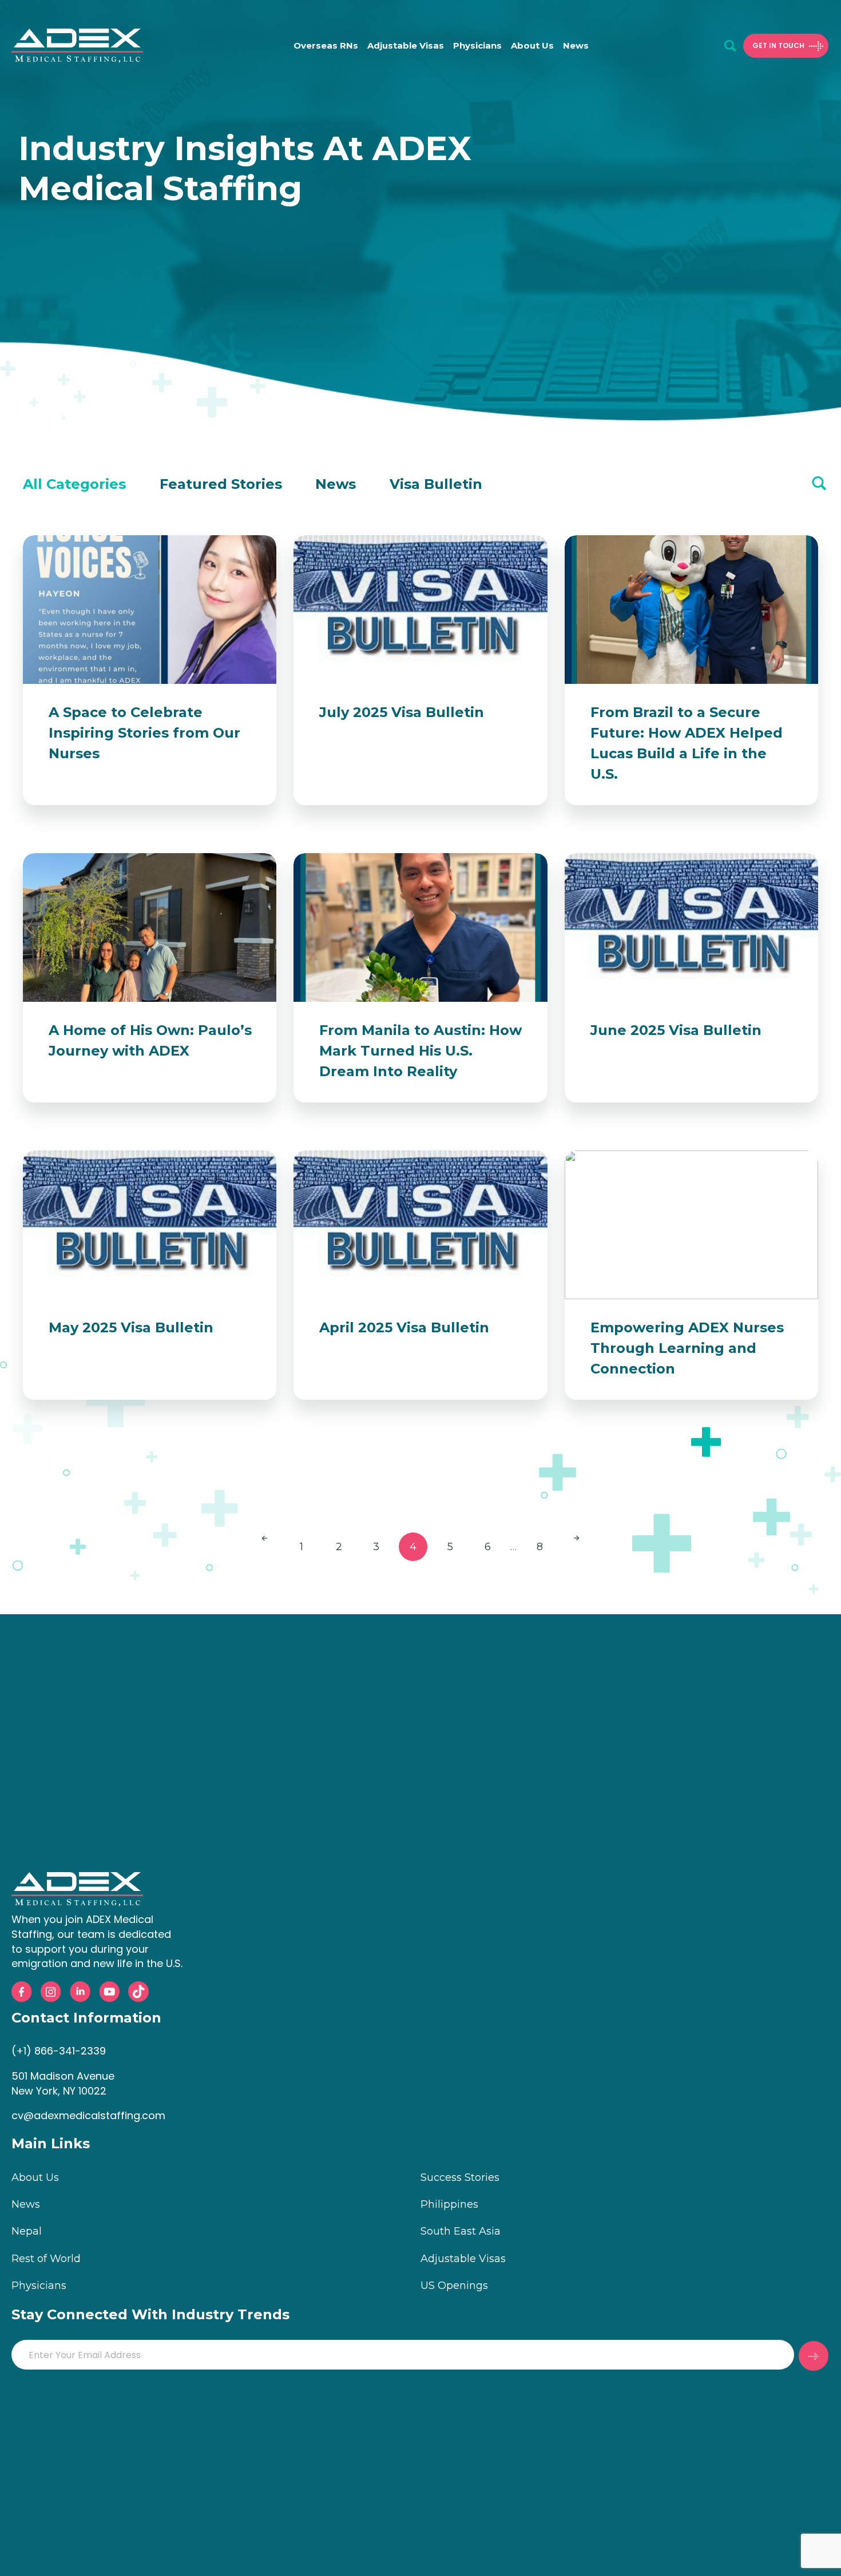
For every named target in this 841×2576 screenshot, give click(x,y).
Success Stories (460, 2177)
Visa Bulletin (436, 484)
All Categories (74, 484)
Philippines (449, 2204)
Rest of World (46, 2259)
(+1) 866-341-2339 (59, 2051)
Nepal (27, 2231)
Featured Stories (221, 484)
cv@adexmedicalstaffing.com (88, 2115)
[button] (730, 46)
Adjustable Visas (406, 45)
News (576, 45)
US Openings (454, 2286)
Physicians (477, 45)
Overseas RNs (326, 45)
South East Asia (461, 2231)
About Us (532, 45)
